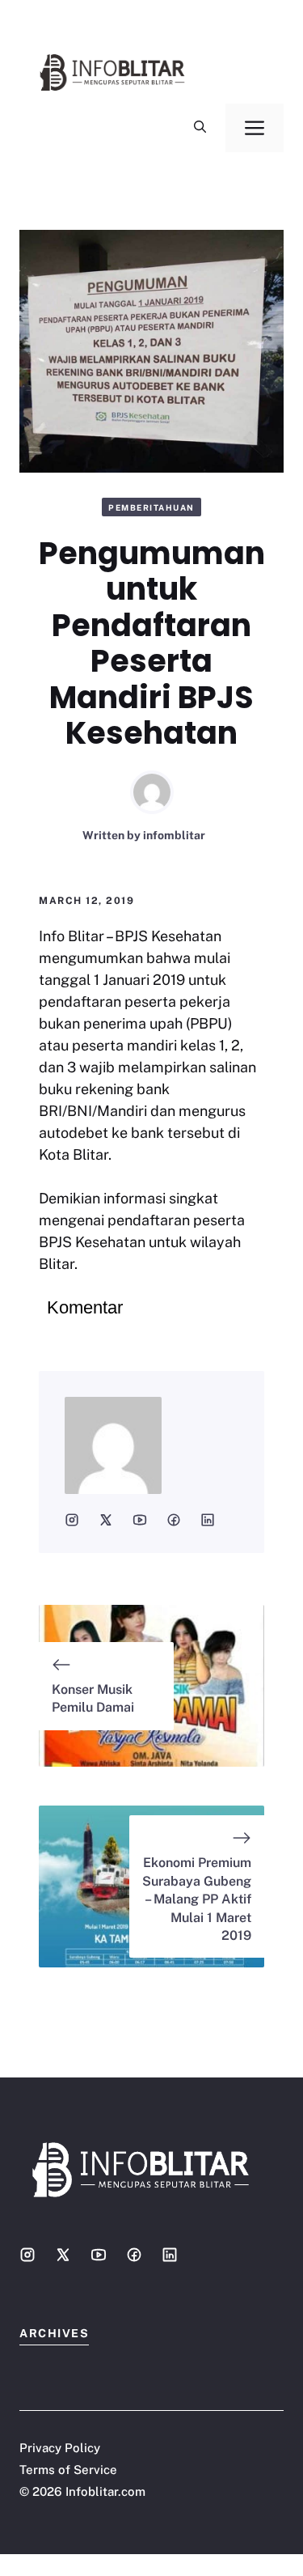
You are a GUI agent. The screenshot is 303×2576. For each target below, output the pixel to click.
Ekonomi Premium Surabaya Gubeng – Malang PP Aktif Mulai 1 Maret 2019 (197, 1899)
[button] (200, 128)
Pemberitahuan (151, 507)
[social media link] (72, 1520)
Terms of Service (68, 2470)
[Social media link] (27, 2255)
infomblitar (174, 835)
